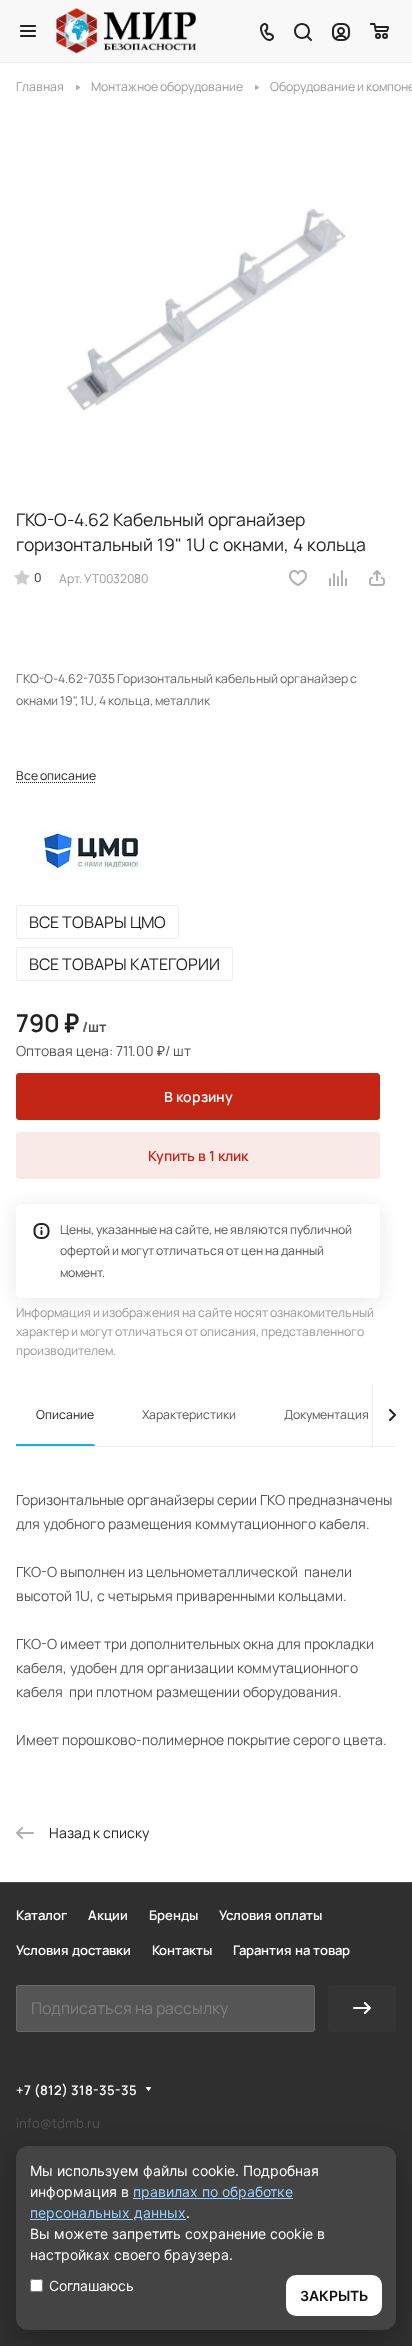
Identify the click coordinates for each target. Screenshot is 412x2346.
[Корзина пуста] (380, 31)
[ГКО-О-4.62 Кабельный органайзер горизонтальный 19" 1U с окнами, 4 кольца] (206, 297)
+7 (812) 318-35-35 (76, 2090)
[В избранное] (298, 578)
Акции (108, 1915)
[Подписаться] (362, 2008)
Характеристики (189, 1414)
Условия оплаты (270, 1915)
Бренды (173, 1915)
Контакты (182, 1950)
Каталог (41, 1915)
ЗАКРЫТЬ (334, 2295)
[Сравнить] (339, 578)
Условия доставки (73, 1950)
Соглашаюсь (91, 2285)
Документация (326, 1414)
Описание (65, 1414)
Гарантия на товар (291, 1950)
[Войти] (341, 31)
